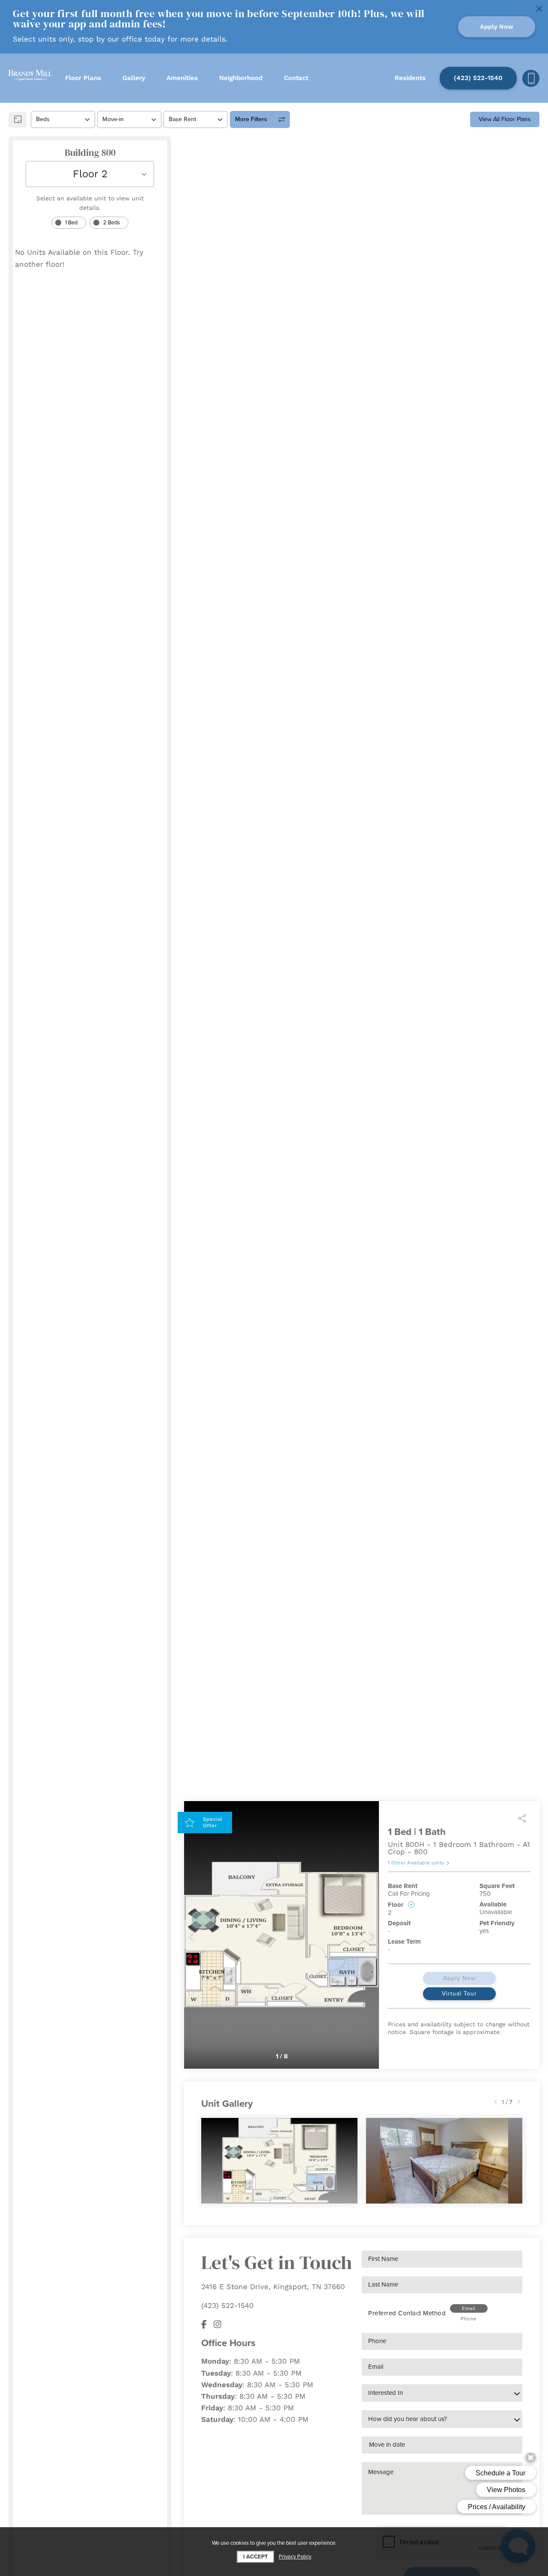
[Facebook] (204, 2324)
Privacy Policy (295, 2557)
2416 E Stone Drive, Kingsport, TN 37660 (273, 2287)
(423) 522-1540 (228, 2305)
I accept (256, 2557)
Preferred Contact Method (407, 2313)
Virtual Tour (459, 1994)
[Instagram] (217, 2324)
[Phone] (531, 78)
